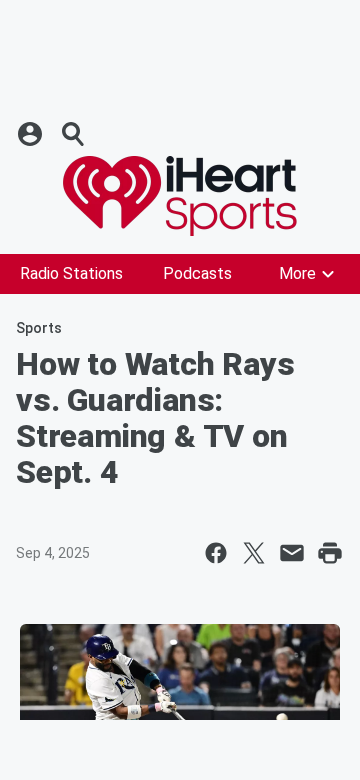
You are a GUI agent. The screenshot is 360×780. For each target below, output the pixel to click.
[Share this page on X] (254, 553)
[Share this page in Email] (292, 553)
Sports (39, 328)
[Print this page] (330, 553)
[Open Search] (74, 134)
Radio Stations (71, 273)
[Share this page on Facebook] (216, 553)
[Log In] (32, 134)
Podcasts (197, 273)
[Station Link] (180, 196)
